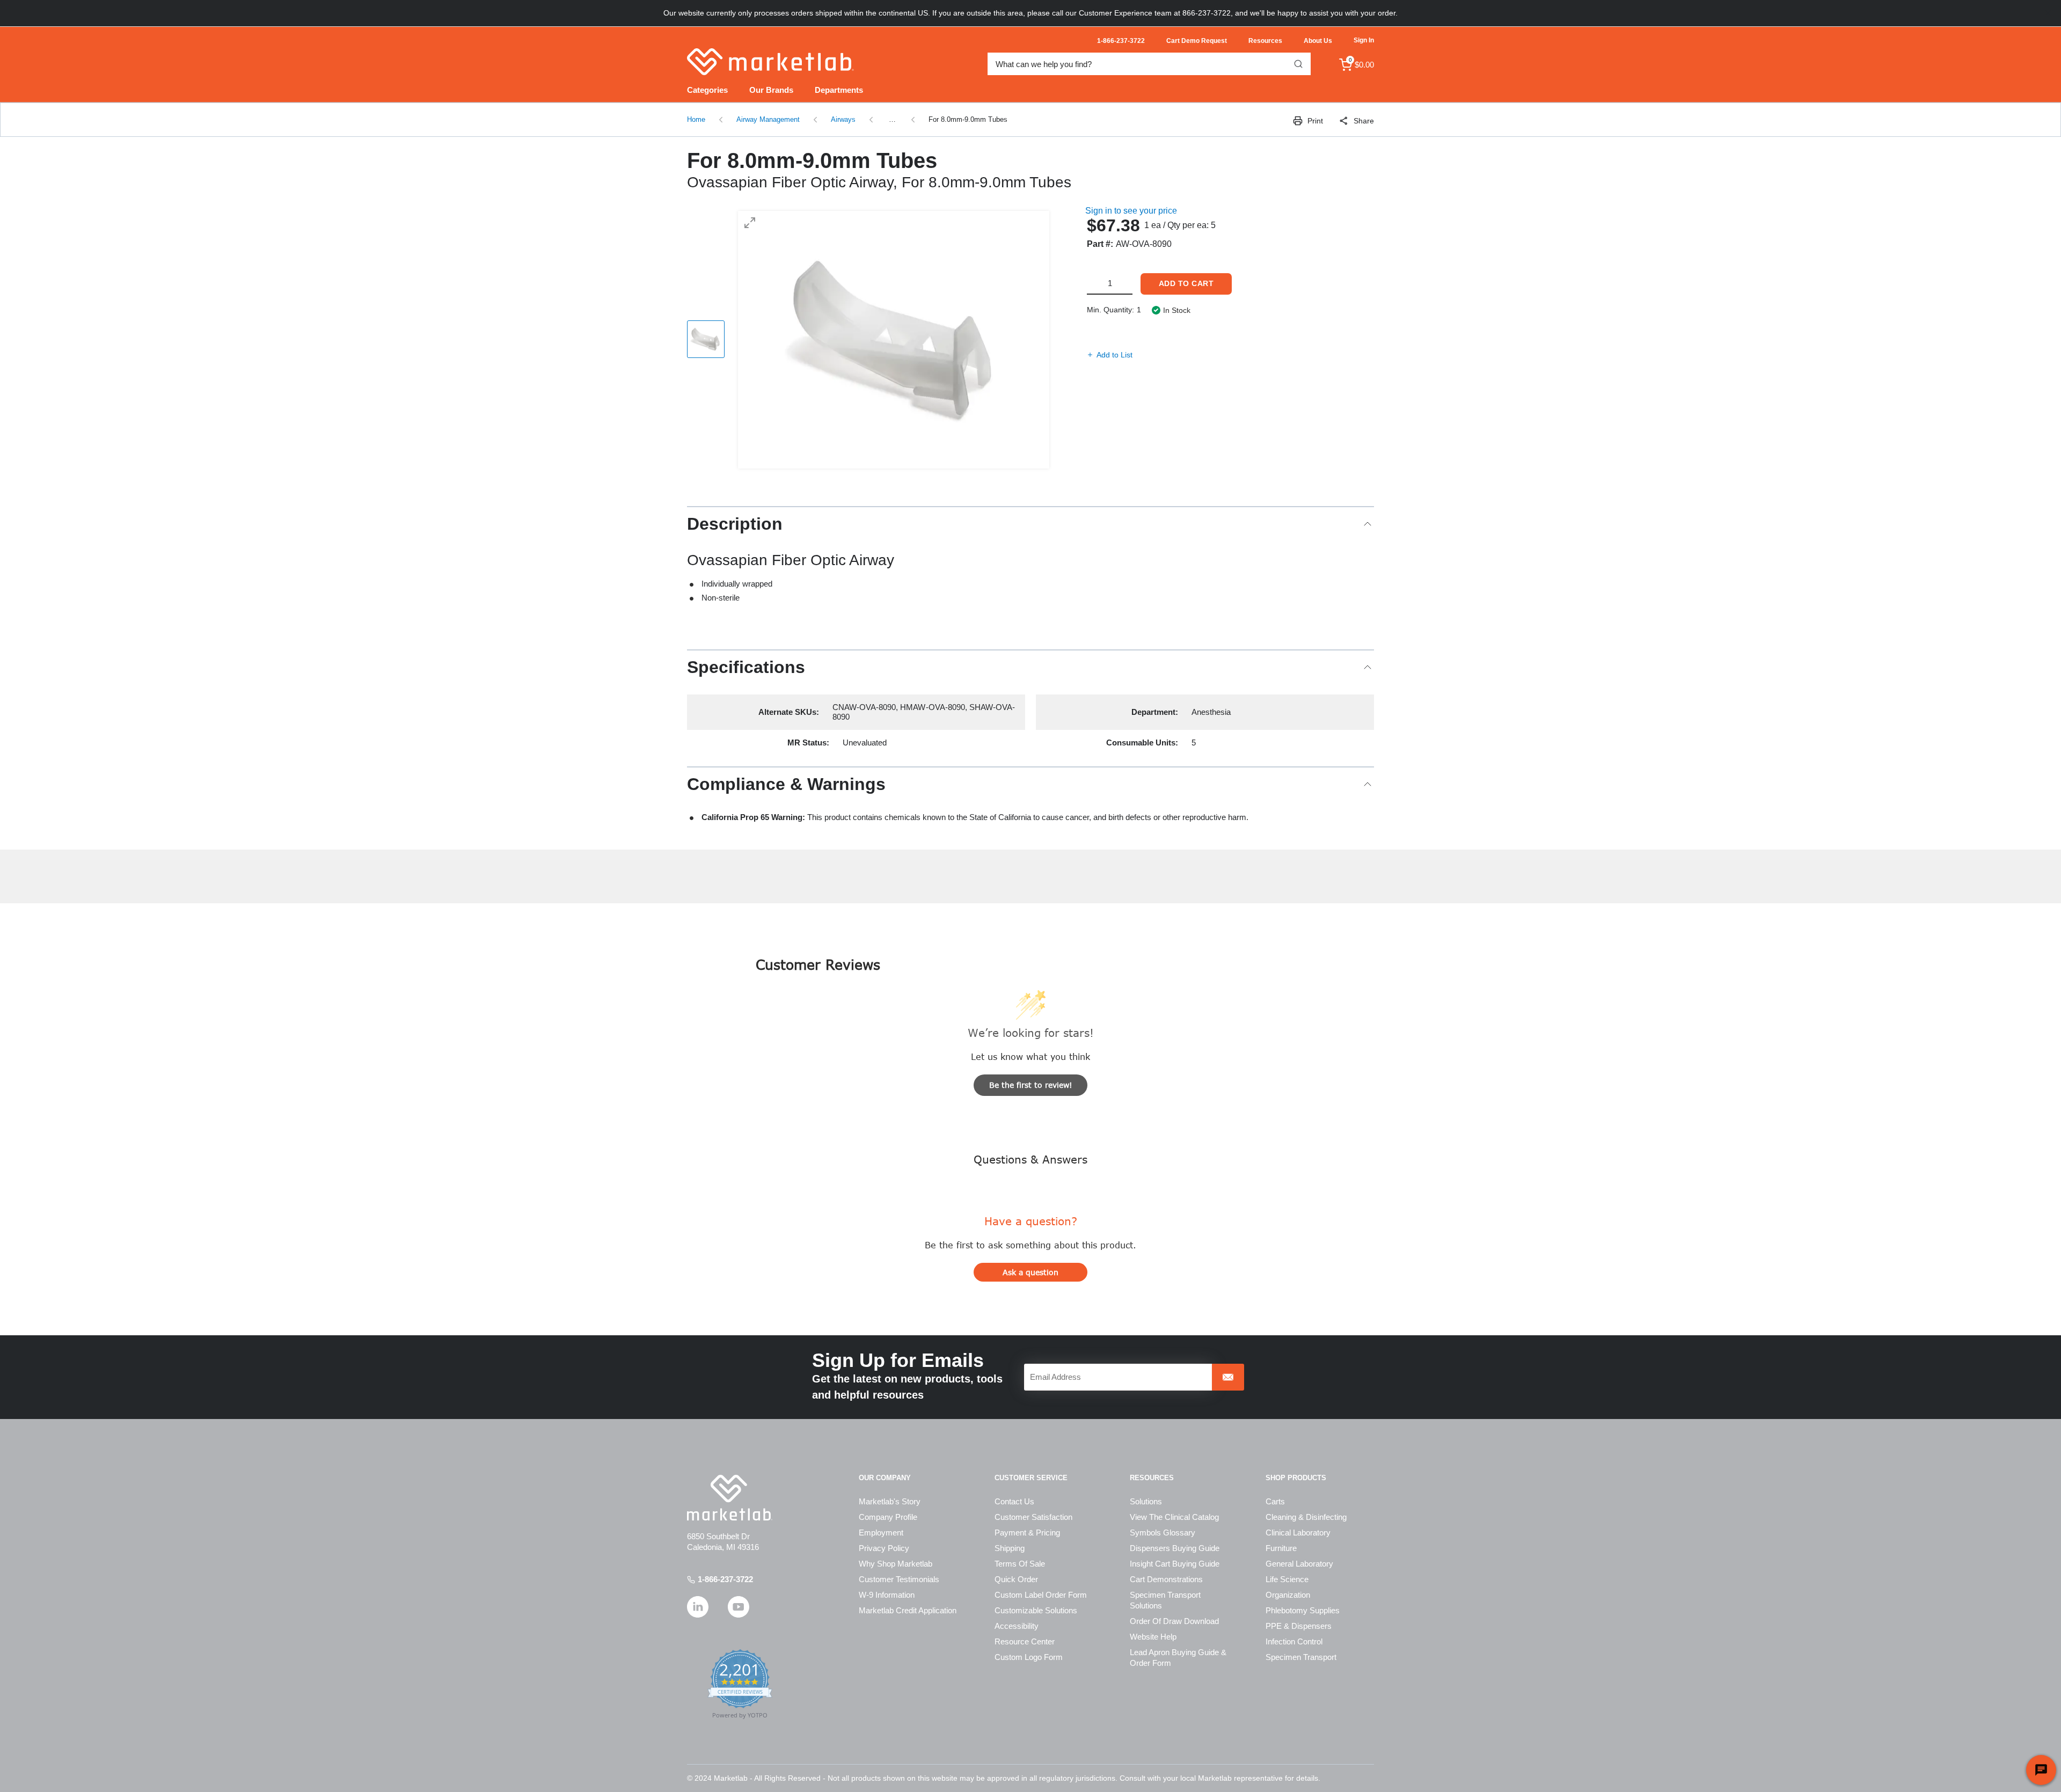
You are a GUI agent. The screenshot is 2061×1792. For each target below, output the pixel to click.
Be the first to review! (1031, 1085)
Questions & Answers (1030, 1159)
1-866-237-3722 (725, 1579)
